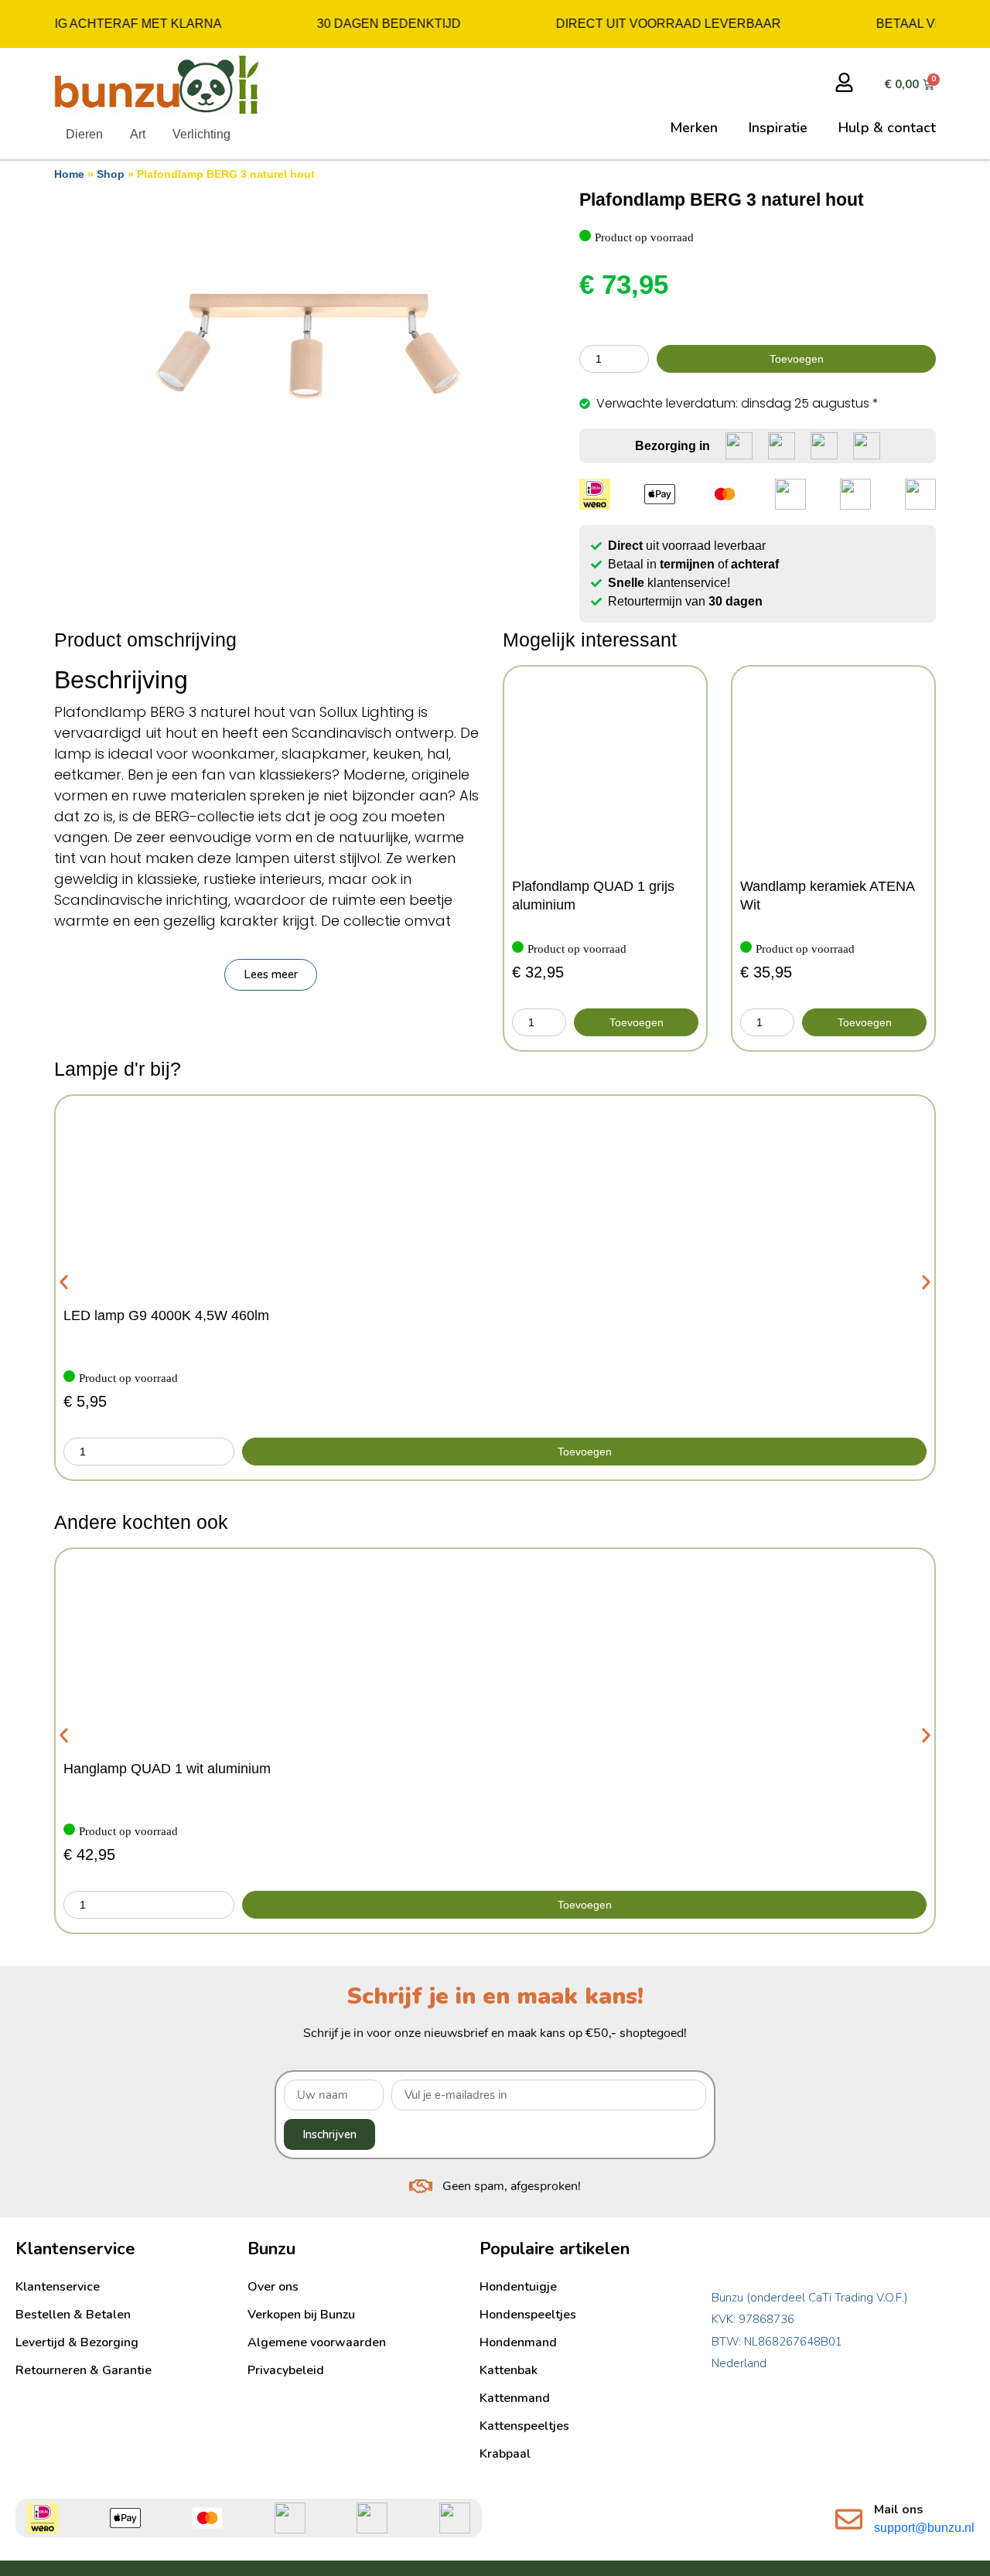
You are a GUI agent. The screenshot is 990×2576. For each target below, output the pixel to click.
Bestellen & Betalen (73, 2315)
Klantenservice (58, 2287)
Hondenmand (518, 2342)
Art (138, 134)
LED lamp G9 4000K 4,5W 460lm (166, 1315)
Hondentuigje (518, 2287)
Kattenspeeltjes (524, 2426)
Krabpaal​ (505, 2454)
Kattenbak (509, 2370)
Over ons (273, 2287)
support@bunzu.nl (924, 2528)
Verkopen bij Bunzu (301, 2315)
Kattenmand (515, 2398)
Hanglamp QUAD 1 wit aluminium (167, 1769)
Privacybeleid (286, 2370)
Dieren (84, 134)
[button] (271, 975)
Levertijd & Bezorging (77, 2342)
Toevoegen (797, 359)
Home (69, 174)
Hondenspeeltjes (528, 2315)
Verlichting (201, 134)
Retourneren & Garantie (84, 2370)
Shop (111, 174)
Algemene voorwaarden (317, 2342)
